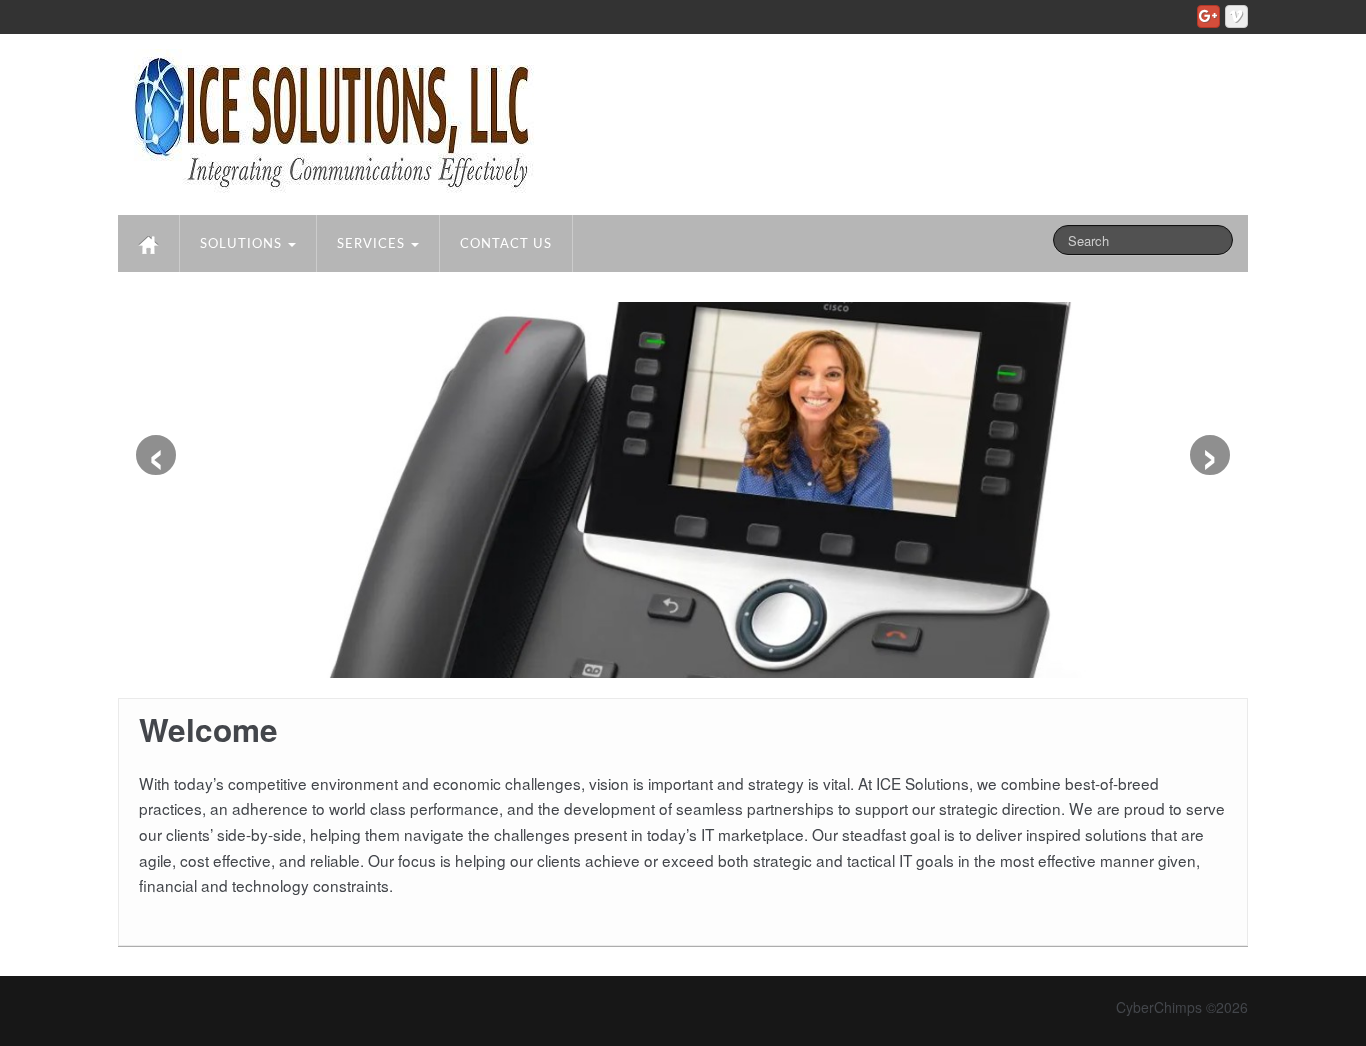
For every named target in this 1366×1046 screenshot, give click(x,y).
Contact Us (506, 244)
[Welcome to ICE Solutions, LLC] (330, 120)
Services (373, 244)
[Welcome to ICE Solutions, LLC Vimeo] (1236, 16)
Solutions (243, 244)
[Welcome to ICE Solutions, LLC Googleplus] (1208, 16)
